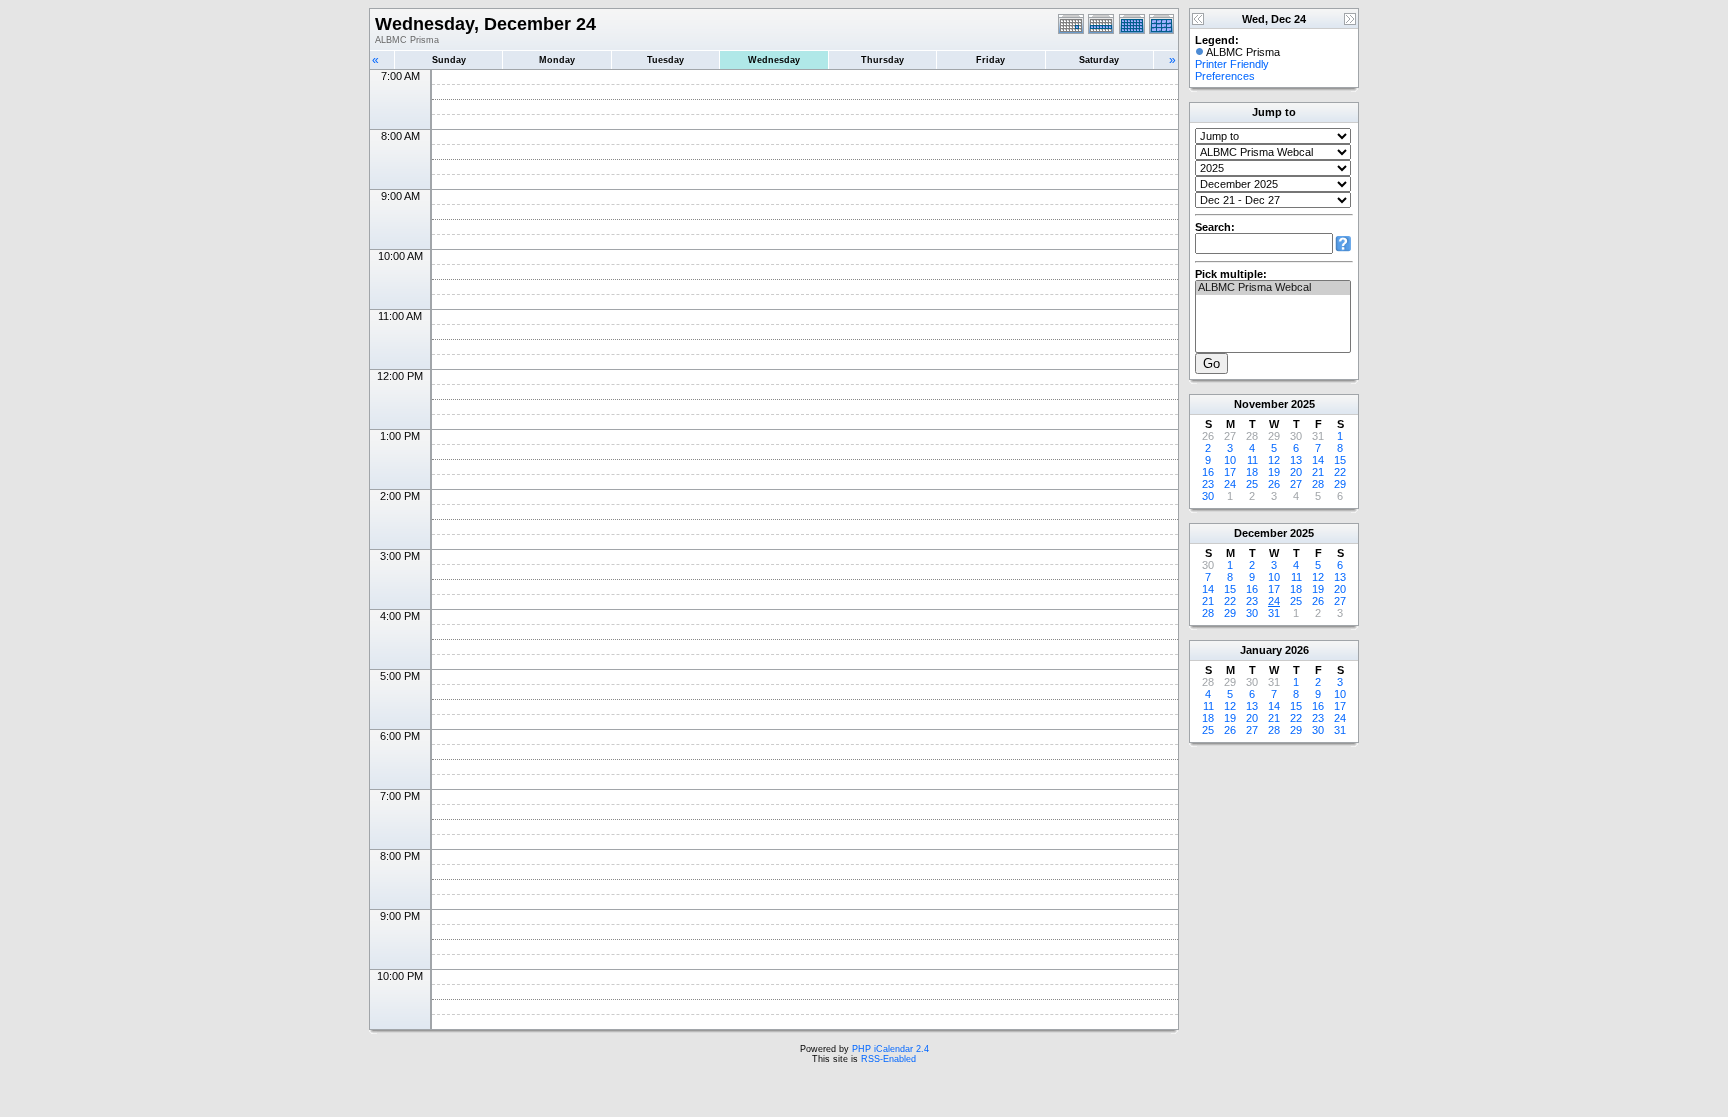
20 (1296, 472)
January (1261, 650)
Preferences (1225, 76)
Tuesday (665, 60)
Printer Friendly (1232, 64)
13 (1296, 460)
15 (1340, 460)
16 (1208, 472)
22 (1340, 472)
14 (1318, 460)
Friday (990, 60)
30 (1208, 496)
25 (1252, 484)
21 (1318, 472)
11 (1252, 460)
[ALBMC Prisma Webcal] (1273, 288)
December (1260, 533)
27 (1296, 484)
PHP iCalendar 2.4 (890, 1049)
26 (1274, 484)
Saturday (1099, 60)
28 (1318, 484)
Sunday (449, 60)
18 (1252, 472)
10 (1230, 460)
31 (1274, 613)
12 (1274, 460)
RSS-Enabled (888, 1059)
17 (1230, 472)
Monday (557, 60)
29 (1340, 484)
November (1261, 404)
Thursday (882, 60)
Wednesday (774, 60)
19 (1274, 472)
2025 (1303, 404)
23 (1208, 484)
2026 (1297, 650)
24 (1230, 484)
